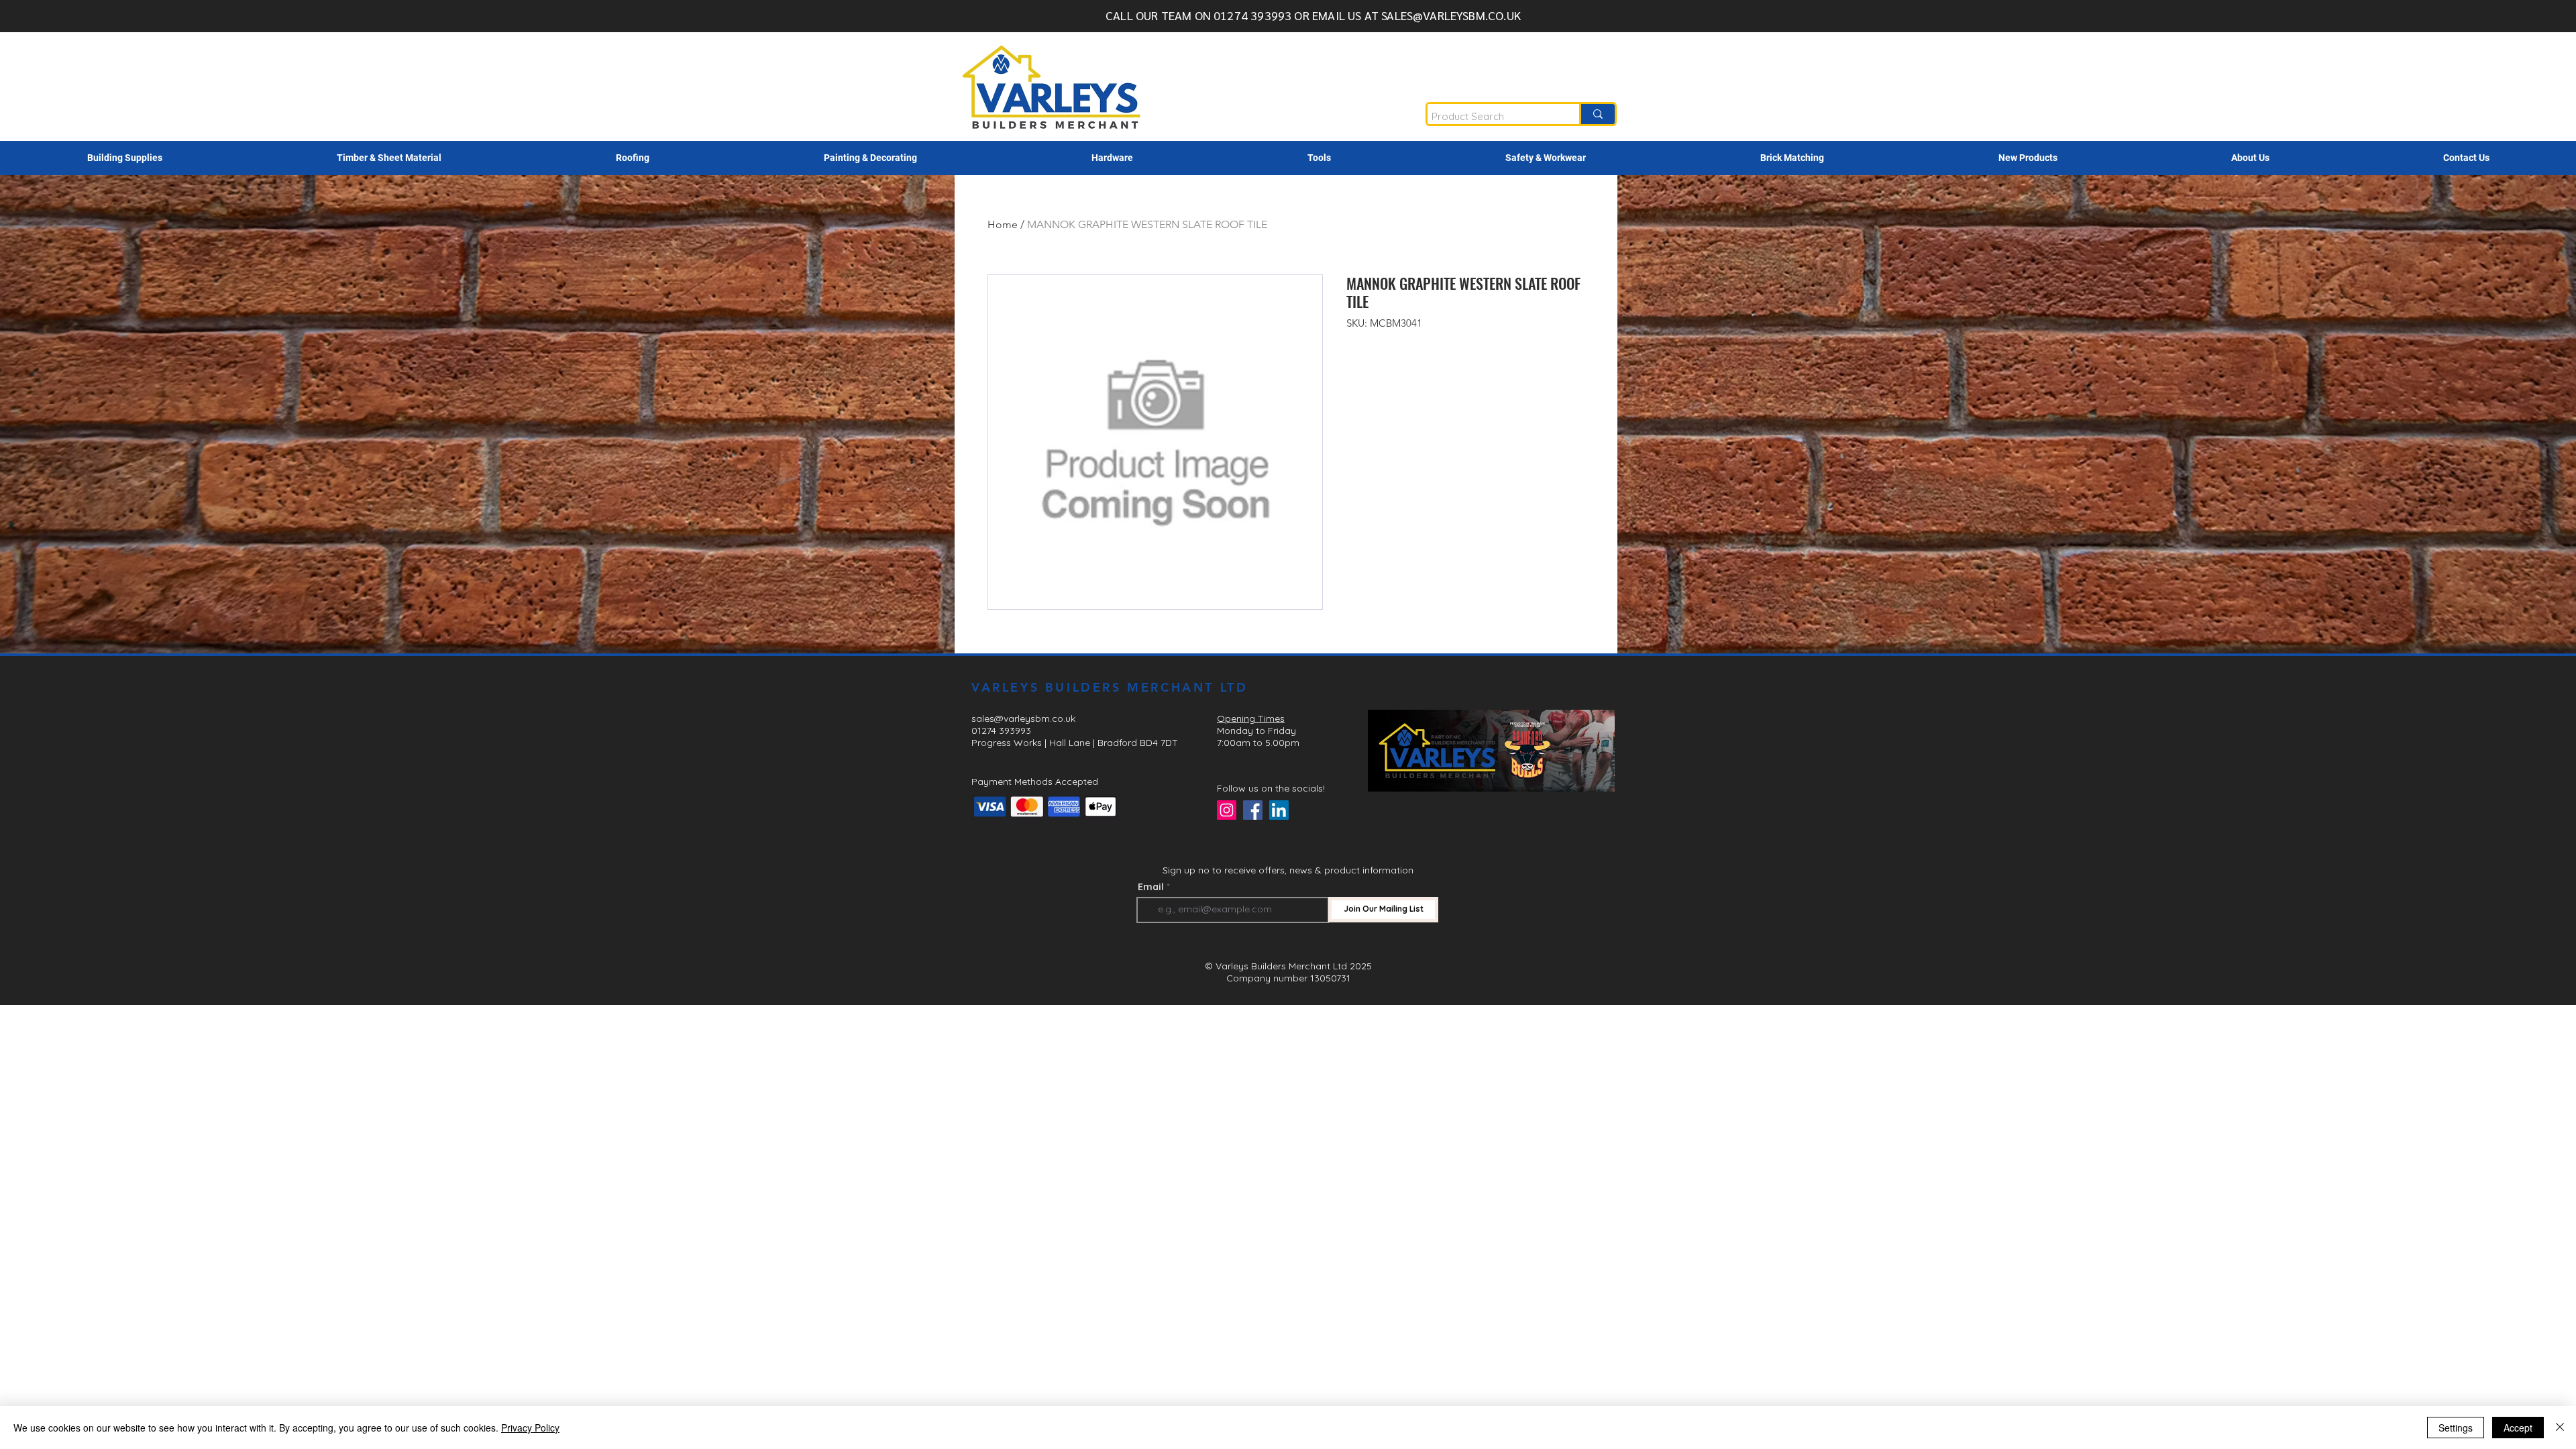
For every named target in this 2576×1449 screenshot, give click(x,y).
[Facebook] (1253, 810)
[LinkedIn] (1279, 810)
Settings (2456, 1428)
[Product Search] (1597, 114)
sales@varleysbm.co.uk (1023, 718)
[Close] (2560, 1428)
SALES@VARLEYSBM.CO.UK (1451, 15)
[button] (125, 158)
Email (1151, 887)
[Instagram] (1227, 810)
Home (1003, 224)
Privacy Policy (530, 1428)
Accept (2518, 1428)
